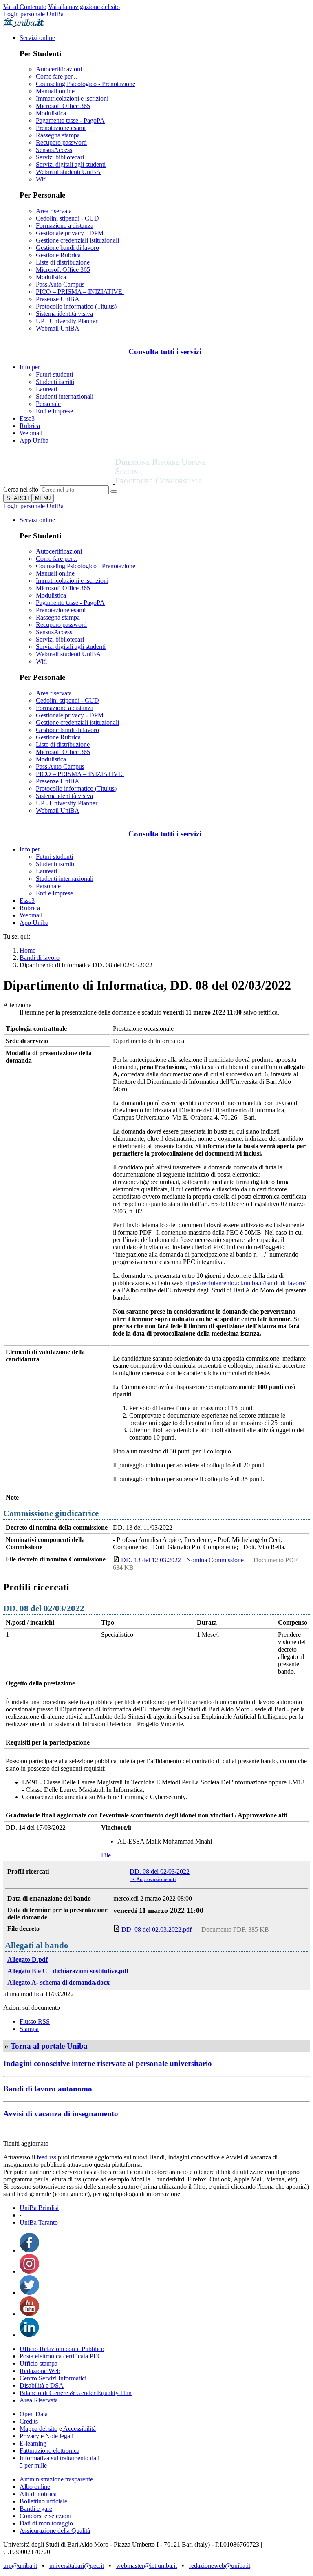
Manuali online (55, 91)
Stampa (29, 2029)
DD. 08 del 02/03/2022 (160, 1871)
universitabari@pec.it (77, 2566)
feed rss (46, 2157)
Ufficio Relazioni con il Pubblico (62, 2349)
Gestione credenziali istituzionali (77, 240)
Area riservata (54, 211)
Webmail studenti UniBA (68, 172)
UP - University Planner (67, 321)
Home (28, 950)
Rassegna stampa (58, 135)
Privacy (29, 2436)
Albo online (35, 2487)
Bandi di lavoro (40, 958)
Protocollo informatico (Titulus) (76, 306)
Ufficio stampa (39, 2363)
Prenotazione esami (61, 128)
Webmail (31, 433)
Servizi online (37, 38)
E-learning (33, 2443)
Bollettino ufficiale (43, 2501)
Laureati (46, 389)
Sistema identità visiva (64, 314)
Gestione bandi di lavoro (67, 248)
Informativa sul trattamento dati (60, 2458)
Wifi (41, 179)
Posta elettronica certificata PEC (61, 2356)
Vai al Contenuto (25, 7)
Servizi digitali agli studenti (71, 164)
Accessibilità (79, 2429)
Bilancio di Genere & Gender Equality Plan (76, 2393)
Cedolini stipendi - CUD (67, 218)
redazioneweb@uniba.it (220, 2566)
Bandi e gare (36, 2509)
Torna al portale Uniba (49, 2046)
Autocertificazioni (59, 69)
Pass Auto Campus (60, 284)
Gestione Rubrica (58, 255)
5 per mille (33, 2465)
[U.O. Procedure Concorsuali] (59, 482)
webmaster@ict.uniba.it (147, 2566)
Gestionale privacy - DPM (70, 233)
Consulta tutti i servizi (165, 352)
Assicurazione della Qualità (55, 2531)
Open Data (34, 2414)
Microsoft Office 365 (63, 106)
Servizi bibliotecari (60, 157)
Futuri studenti (54, 374)
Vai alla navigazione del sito (84, 7)
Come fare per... (56, 76)
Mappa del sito (39, 2429)
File (106, 1855)
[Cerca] (114, 492)
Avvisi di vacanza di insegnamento (61, 2114)
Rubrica (30, 426)
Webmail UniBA (58, 328)
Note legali (59, 2436)
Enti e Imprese (54, 411)
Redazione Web (40, 2371)
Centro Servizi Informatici (53, 2378)
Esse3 (27, 418)
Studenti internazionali (65, 396)
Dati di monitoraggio (46, 2523)
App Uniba (34, 440)
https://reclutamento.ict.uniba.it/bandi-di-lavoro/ (245, 1283)
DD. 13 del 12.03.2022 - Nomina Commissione (182, 1560)
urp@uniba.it (20, 2566)
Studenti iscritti (55, 382)
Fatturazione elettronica (50, 2451)
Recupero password (61, 142)
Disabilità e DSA (42, 2385)
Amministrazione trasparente (56, 2479)
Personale (48, 404)
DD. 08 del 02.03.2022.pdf (156, 1929)
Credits (29, 2421)
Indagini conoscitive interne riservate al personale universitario (108, 2063)
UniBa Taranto (39, 2222)
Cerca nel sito (21, 489)
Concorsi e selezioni (45, 2516)
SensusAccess (54, 150)
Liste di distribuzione (63, 262)
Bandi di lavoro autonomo (48, 2089)
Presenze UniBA (58, 299)
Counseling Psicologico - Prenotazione (86, 84)
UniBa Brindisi (39, 2208)
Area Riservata (39, 2400)
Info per (30, 367)
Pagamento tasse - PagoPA (70, 120)
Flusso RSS (35, 2021)
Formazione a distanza (65, 226)
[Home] (180, 482)
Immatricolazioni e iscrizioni (72, 98)
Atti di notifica (38, 2494)
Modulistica (51, 113)
